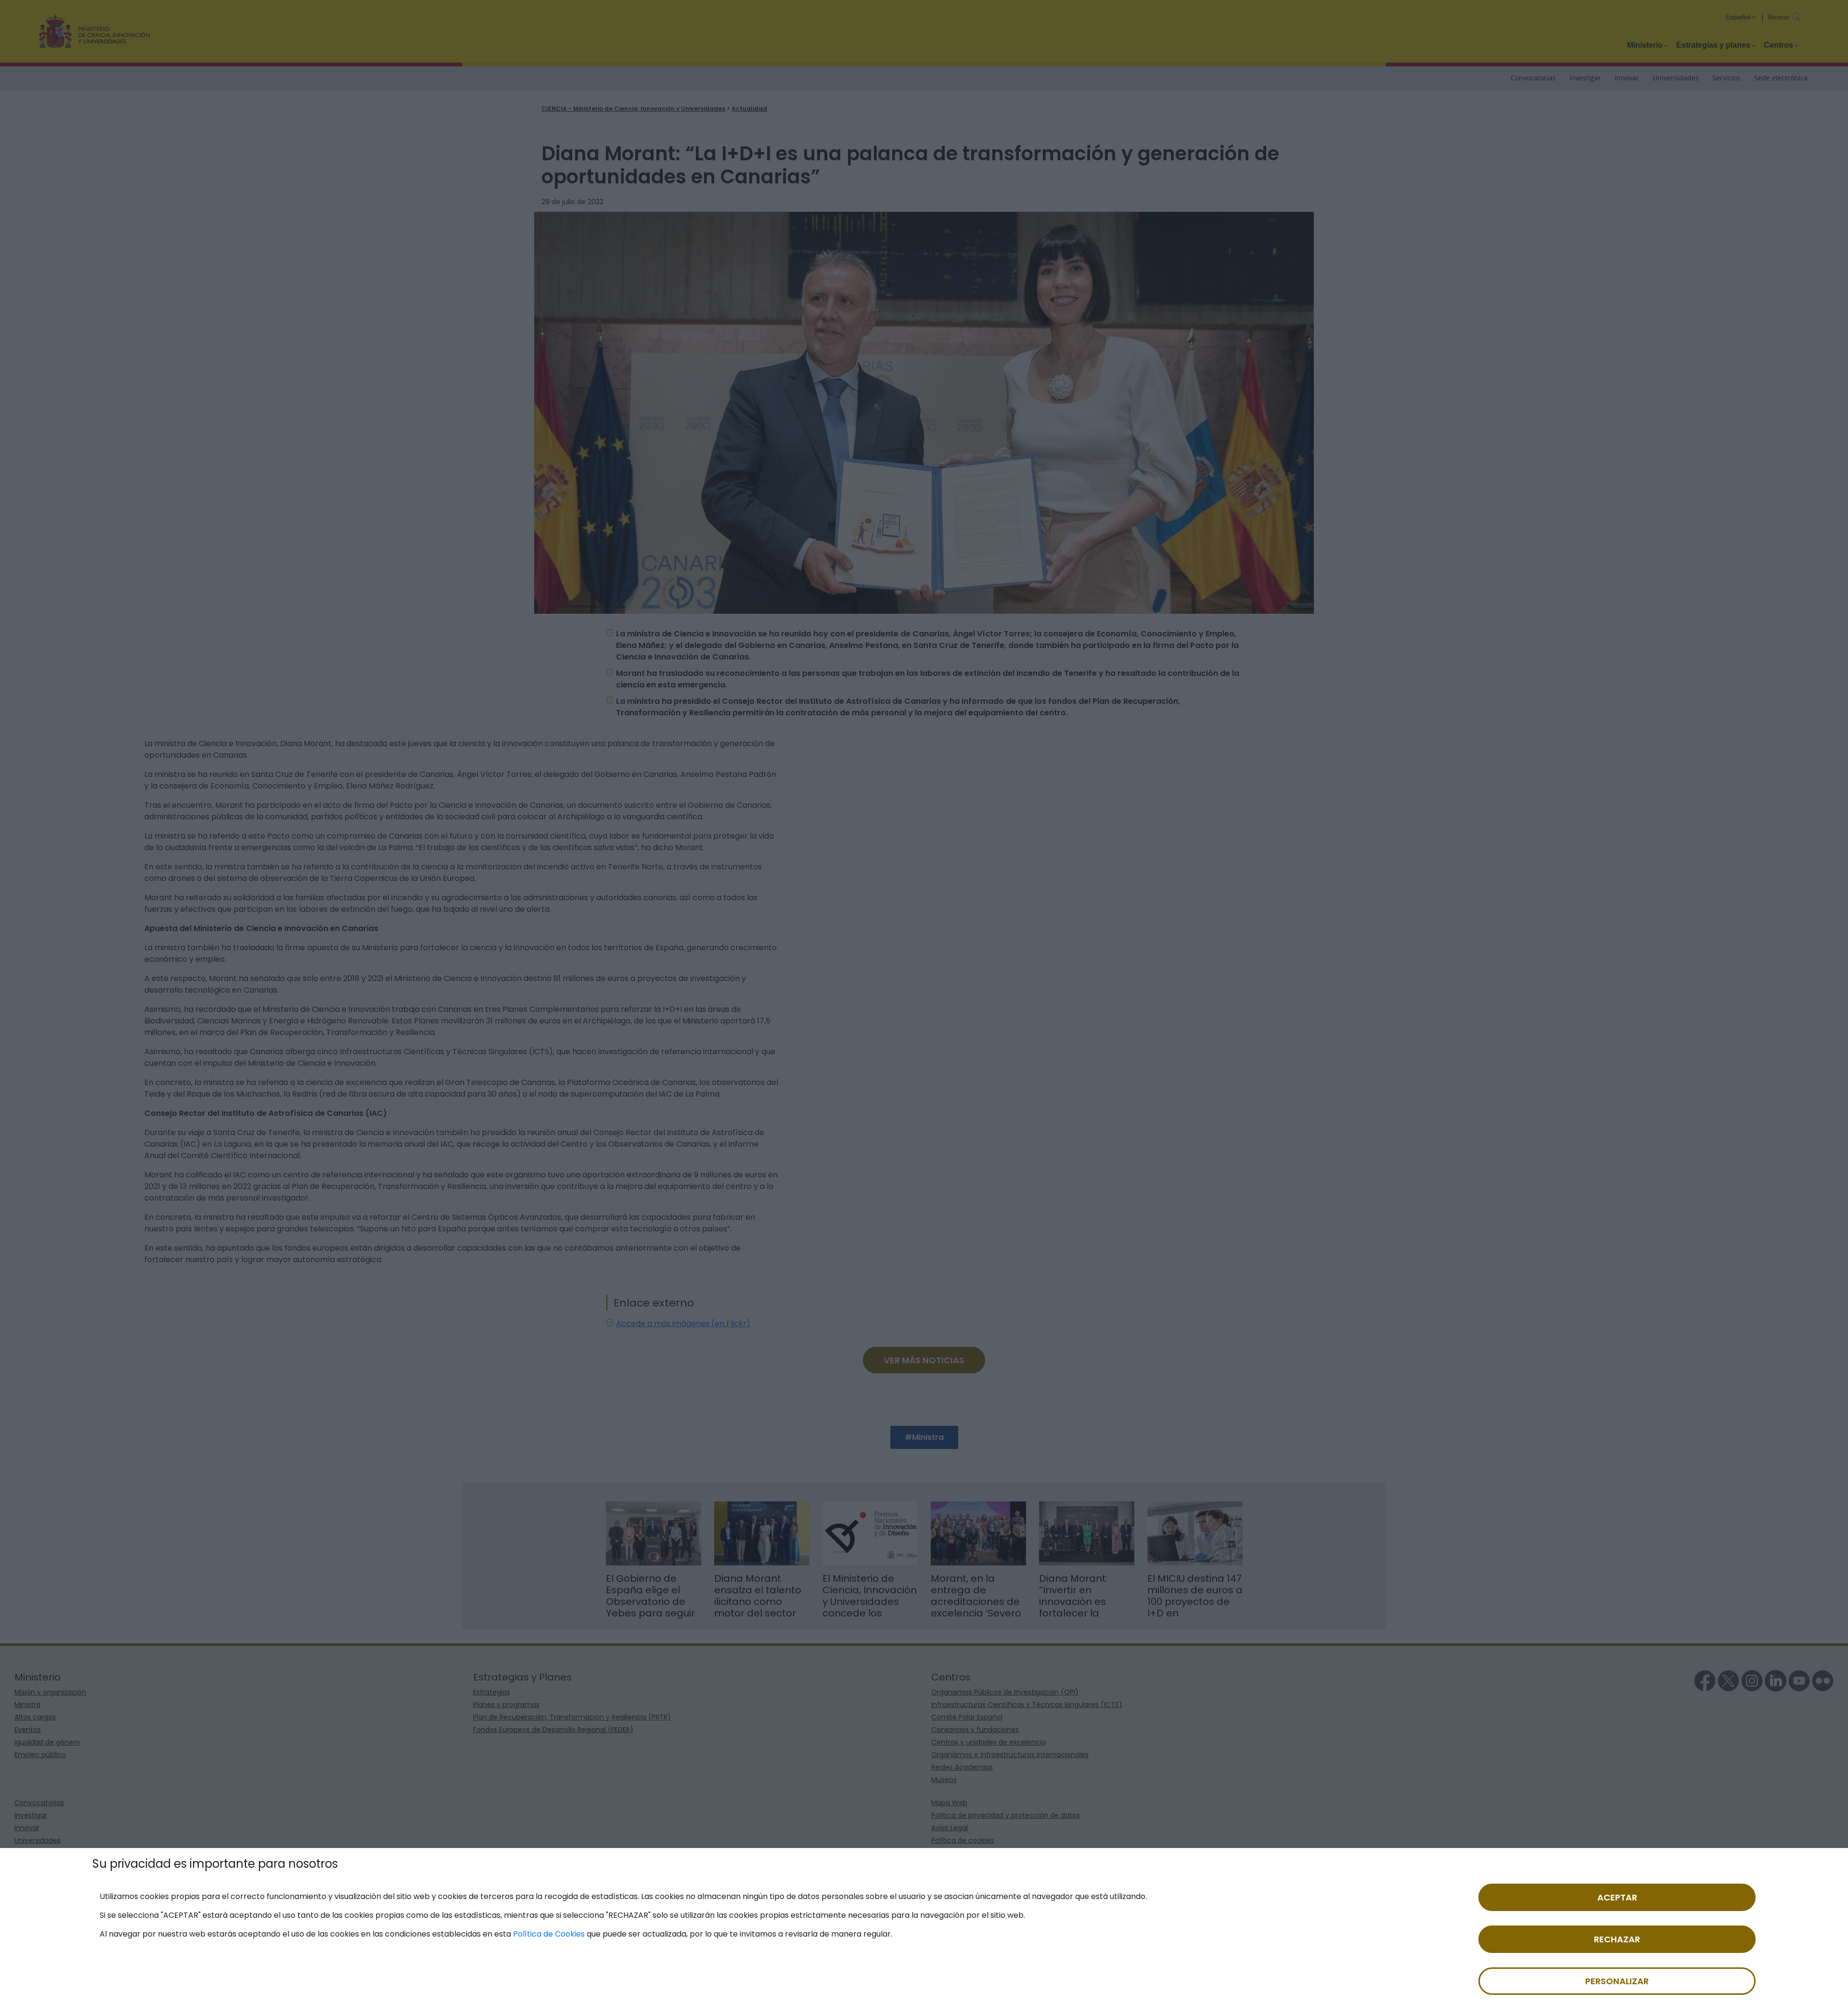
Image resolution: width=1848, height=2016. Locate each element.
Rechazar (1617, 1939)
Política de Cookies (549, 1934)
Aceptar (1617, 1897)
